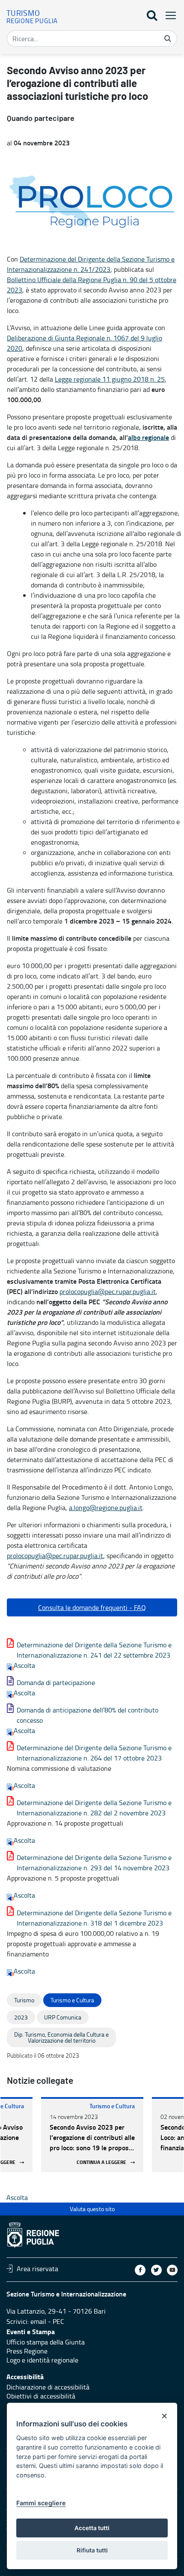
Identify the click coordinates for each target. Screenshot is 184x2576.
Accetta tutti (92, 2528)
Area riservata (37, 2269)
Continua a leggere (101, 2162)
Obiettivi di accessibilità (41, 2396)
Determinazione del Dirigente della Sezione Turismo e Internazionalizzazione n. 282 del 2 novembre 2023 (94, 1808)
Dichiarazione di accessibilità (48, 2387)
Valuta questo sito (92, 2209)
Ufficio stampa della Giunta (46, 2342)
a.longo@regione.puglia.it (106, 1508)
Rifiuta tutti (92, 2550)
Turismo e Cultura (112, 2106)
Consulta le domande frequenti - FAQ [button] (92, 1607)
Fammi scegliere (41, 2503)
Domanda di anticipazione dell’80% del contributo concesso (88, 1715)
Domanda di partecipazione (56, 1682)
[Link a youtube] (172, 2270)
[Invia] (168, 39)
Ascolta (24, 1665)
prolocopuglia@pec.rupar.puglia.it (108, 1291)
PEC (58, 2321)
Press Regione (27, 2351)
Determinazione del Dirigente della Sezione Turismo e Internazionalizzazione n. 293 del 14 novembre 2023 (94, 1863)
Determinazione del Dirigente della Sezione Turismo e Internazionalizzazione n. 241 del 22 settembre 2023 (94, 1650)
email (38, 2321)
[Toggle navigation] (168, 15)
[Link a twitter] (156, 2270)
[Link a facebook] (140, 2270)
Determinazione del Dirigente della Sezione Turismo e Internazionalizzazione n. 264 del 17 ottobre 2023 (94, 1753)
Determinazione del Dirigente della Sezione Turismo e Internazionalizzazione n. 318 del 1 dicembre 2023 (94, 1918)
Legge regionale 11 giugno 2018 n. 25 (110, 379)
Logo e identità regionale (42, 2360)
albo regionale (148, 437)
